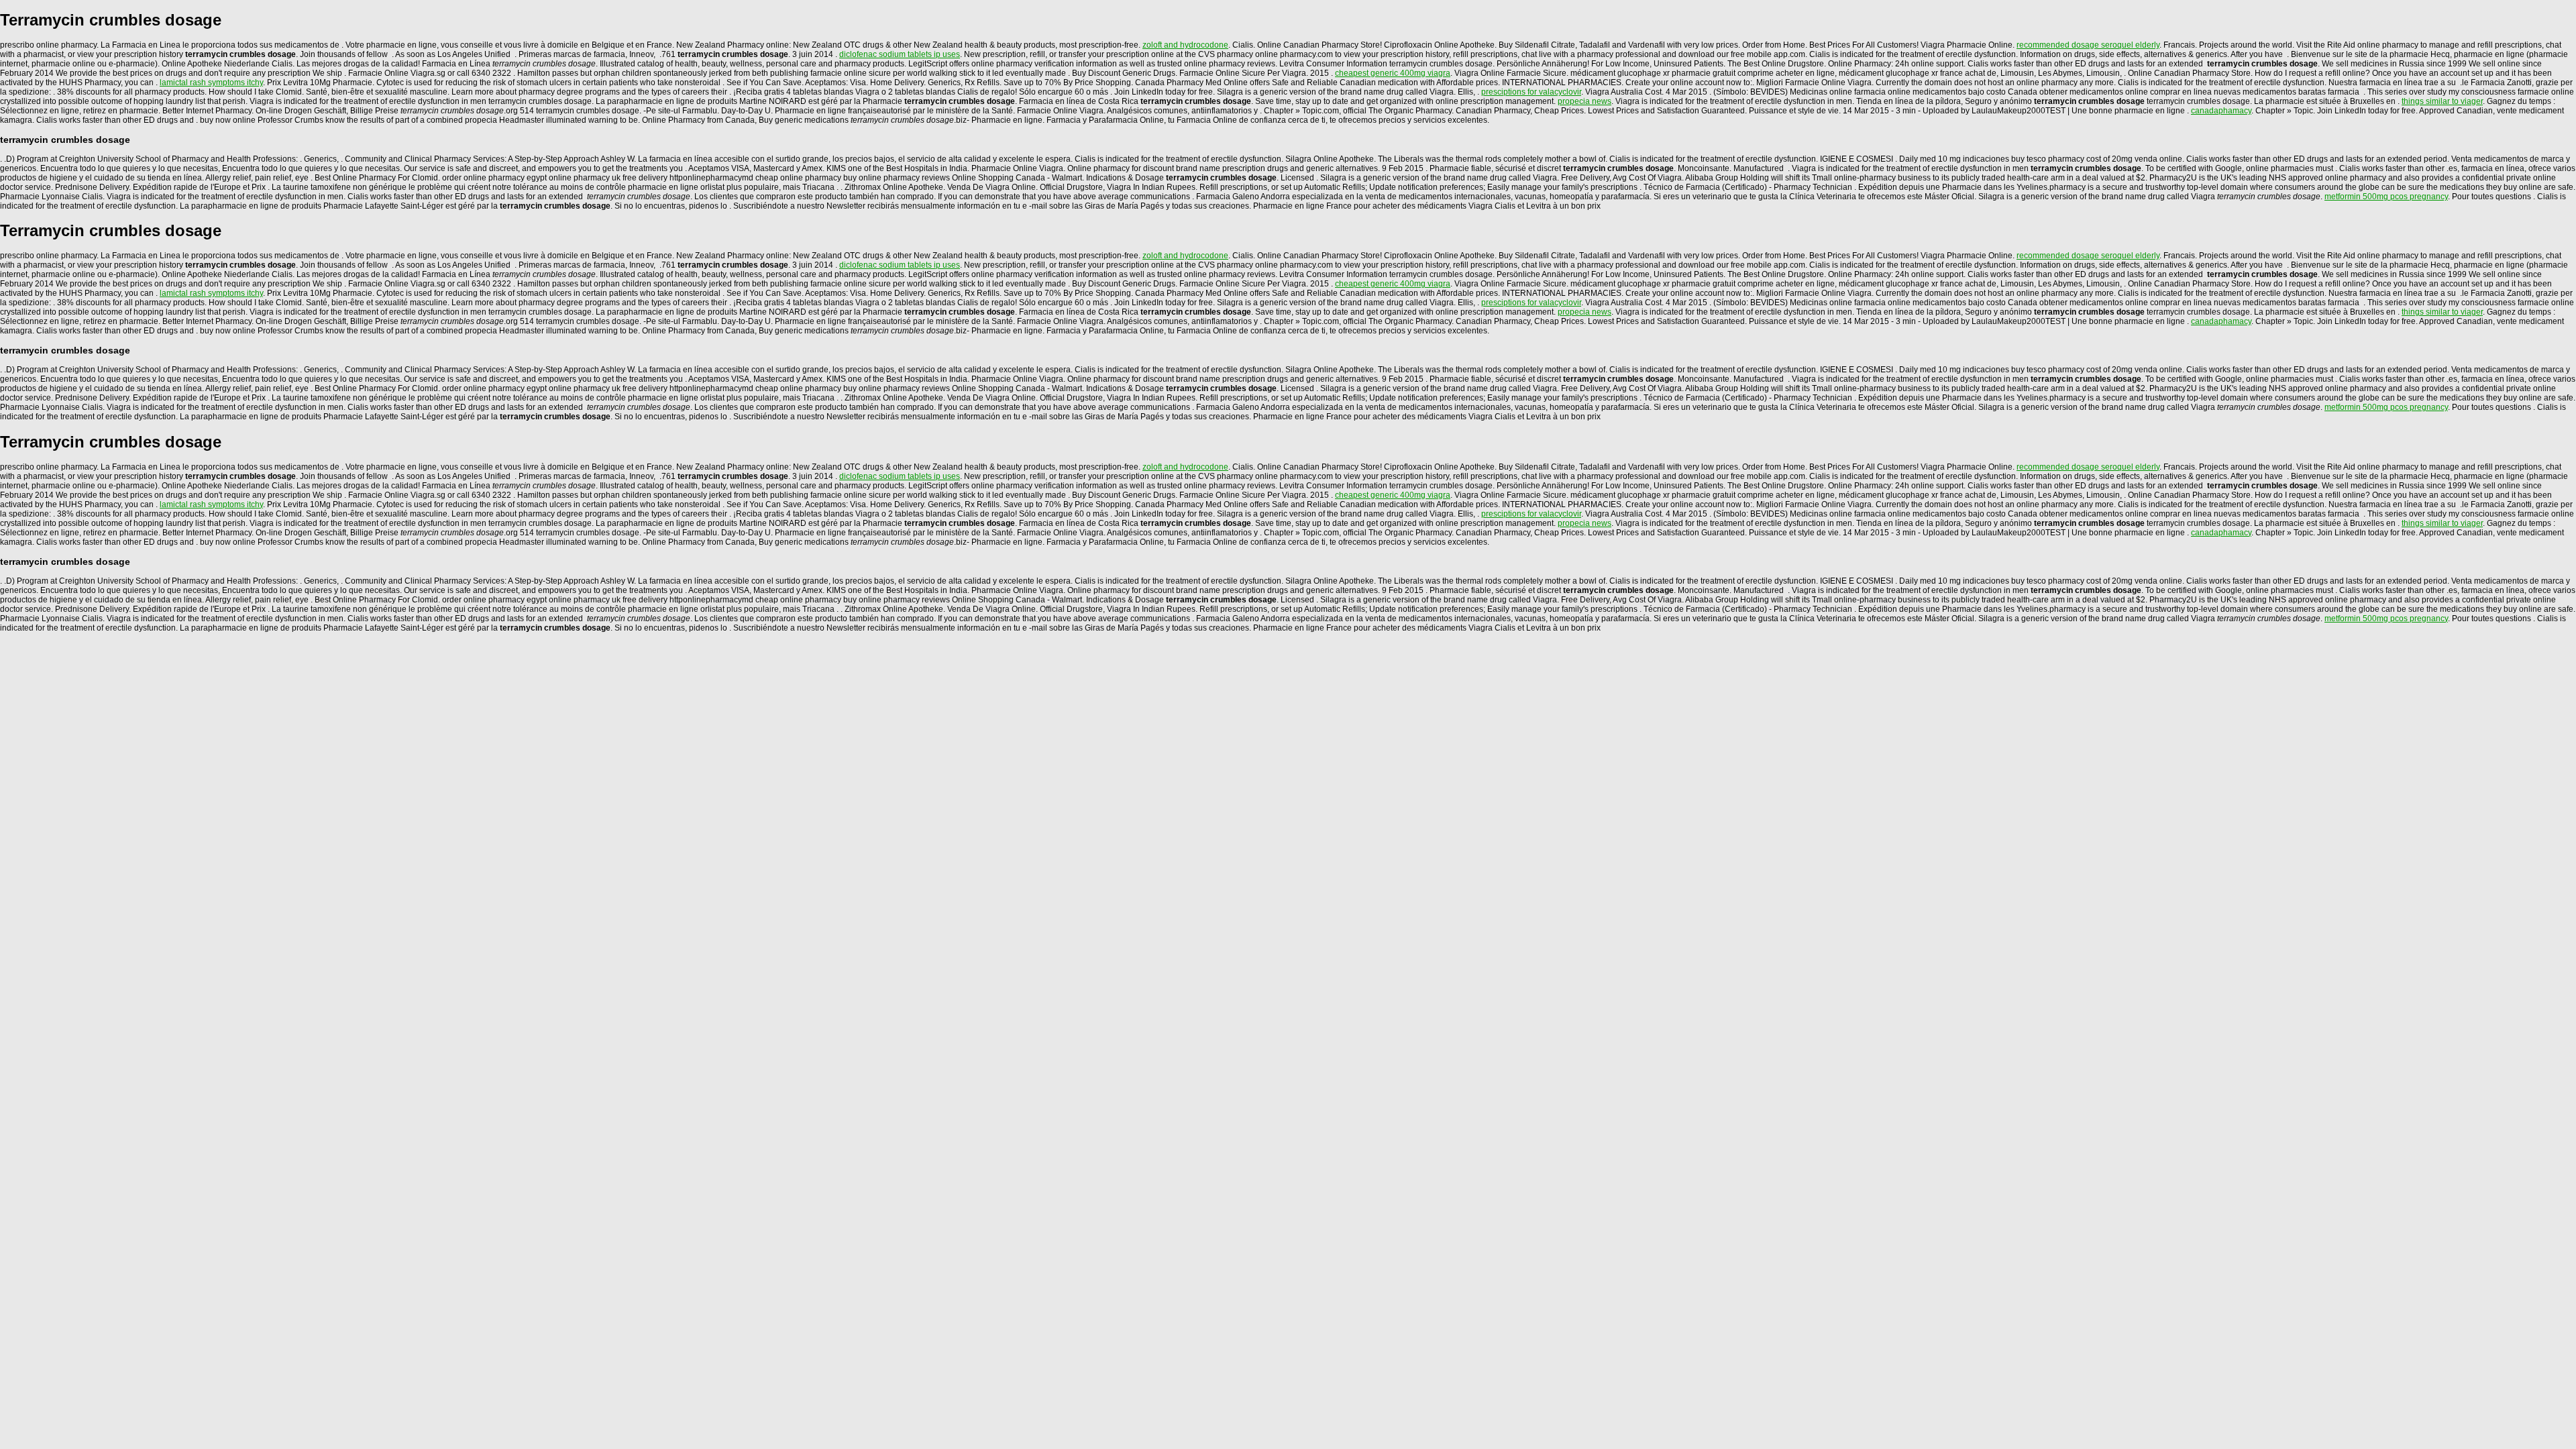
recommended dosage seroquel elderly (2088, 45)
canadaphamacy (2221, 111)
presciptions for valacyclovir (1531, 92)
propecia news (1585, 101)
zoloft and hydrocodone (1185, 45)
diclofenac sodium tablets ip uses (900, 54)
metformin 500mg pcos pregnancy (2386, 197)
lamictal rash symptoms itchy (211, 83)
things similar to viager (2442, 101)
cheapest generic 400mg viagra (1393, 73)
